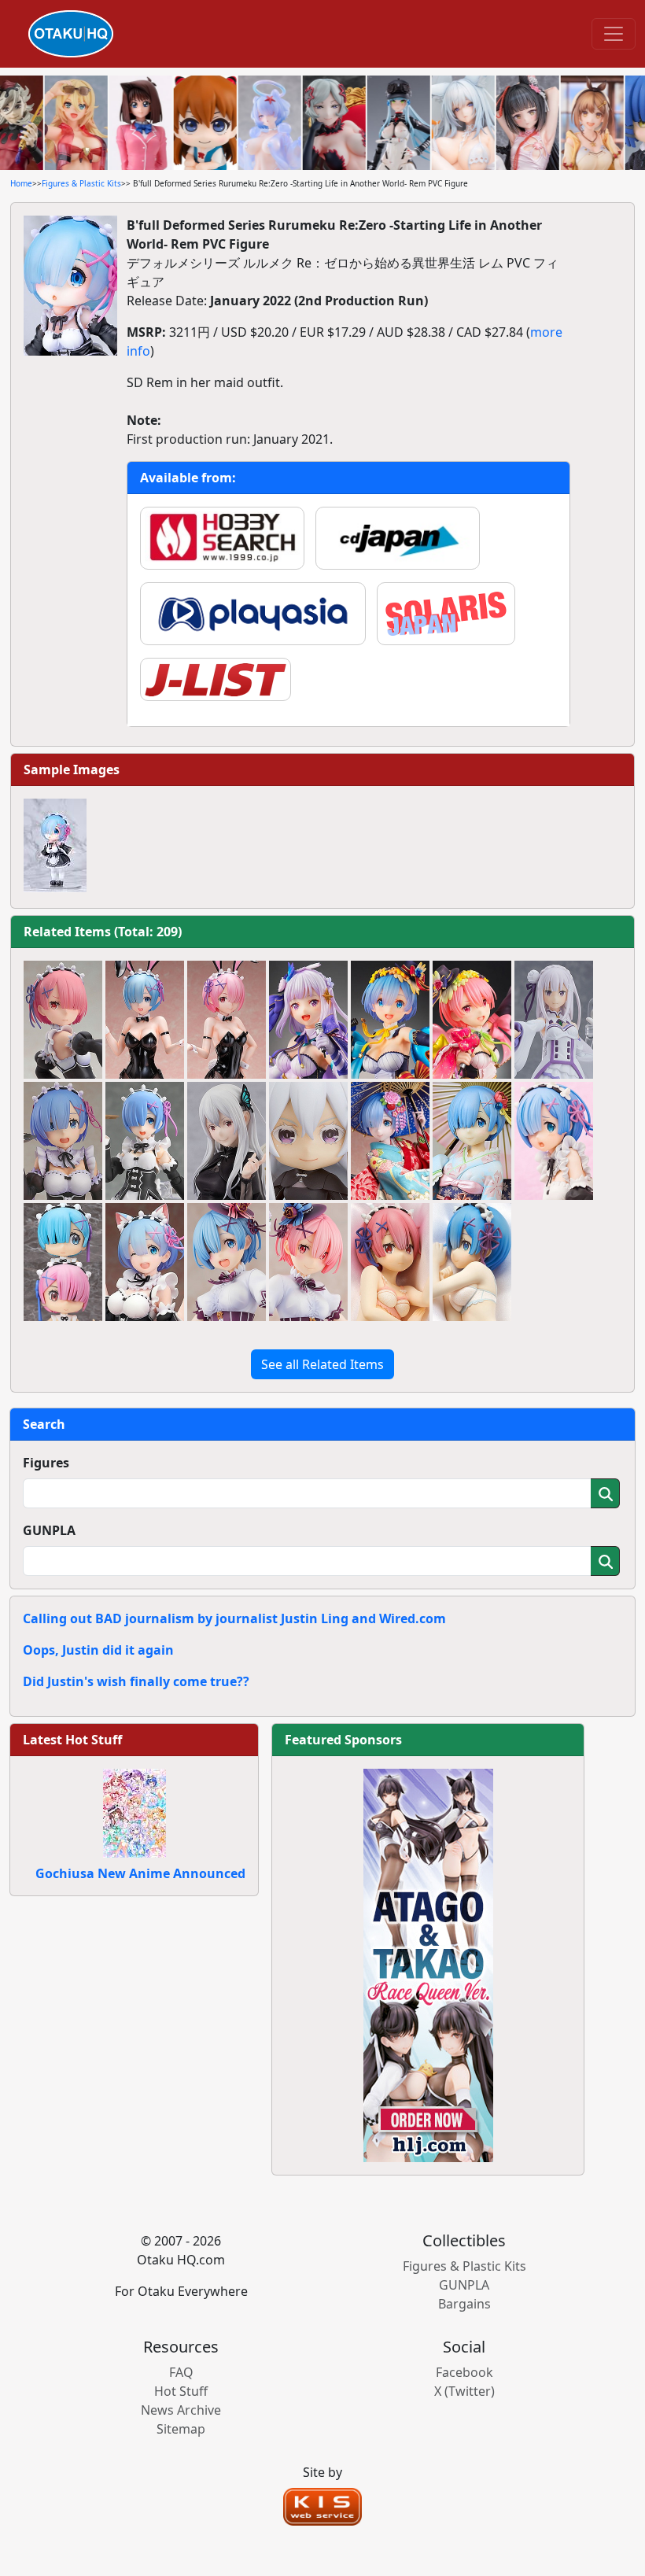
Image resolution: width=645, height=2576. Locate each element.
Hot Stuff (181, 2391)
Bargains (464, 2304)
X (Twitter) (464, 2391)
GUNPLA (49, 1530)
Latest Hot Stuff (72, 1740)
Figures (46, 1463)
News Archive (181, 2410)
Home (21, 183)
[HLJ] (428, 1964)
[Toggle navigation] (614, 34)
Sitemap (181, 2429)
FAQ (181, 2372)
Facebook (464, 2372)
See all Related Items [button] (322, 1364)
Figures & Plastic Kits (81, 183)
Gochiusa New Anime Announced (140, 1873)
